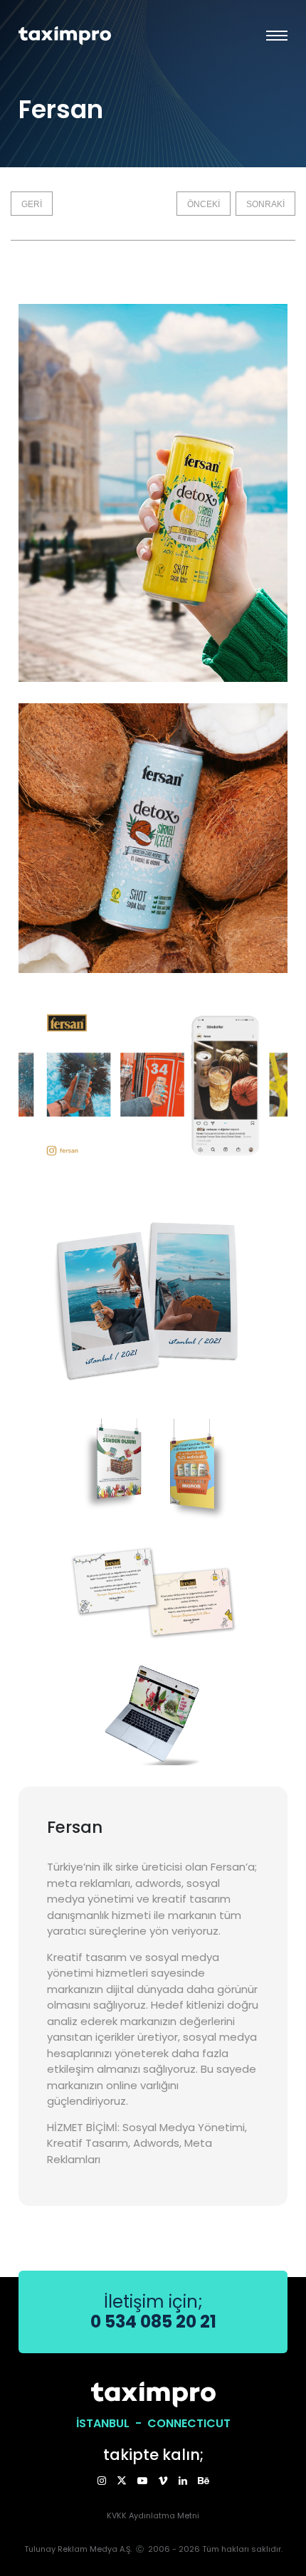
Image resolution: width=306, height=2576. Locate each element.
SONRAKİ (265, 204)
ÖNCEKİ (204, 204)
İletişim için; (153, 2312)
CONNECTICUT (189, 2423)
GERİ (32, 204)
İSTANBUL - (112, 2423)
